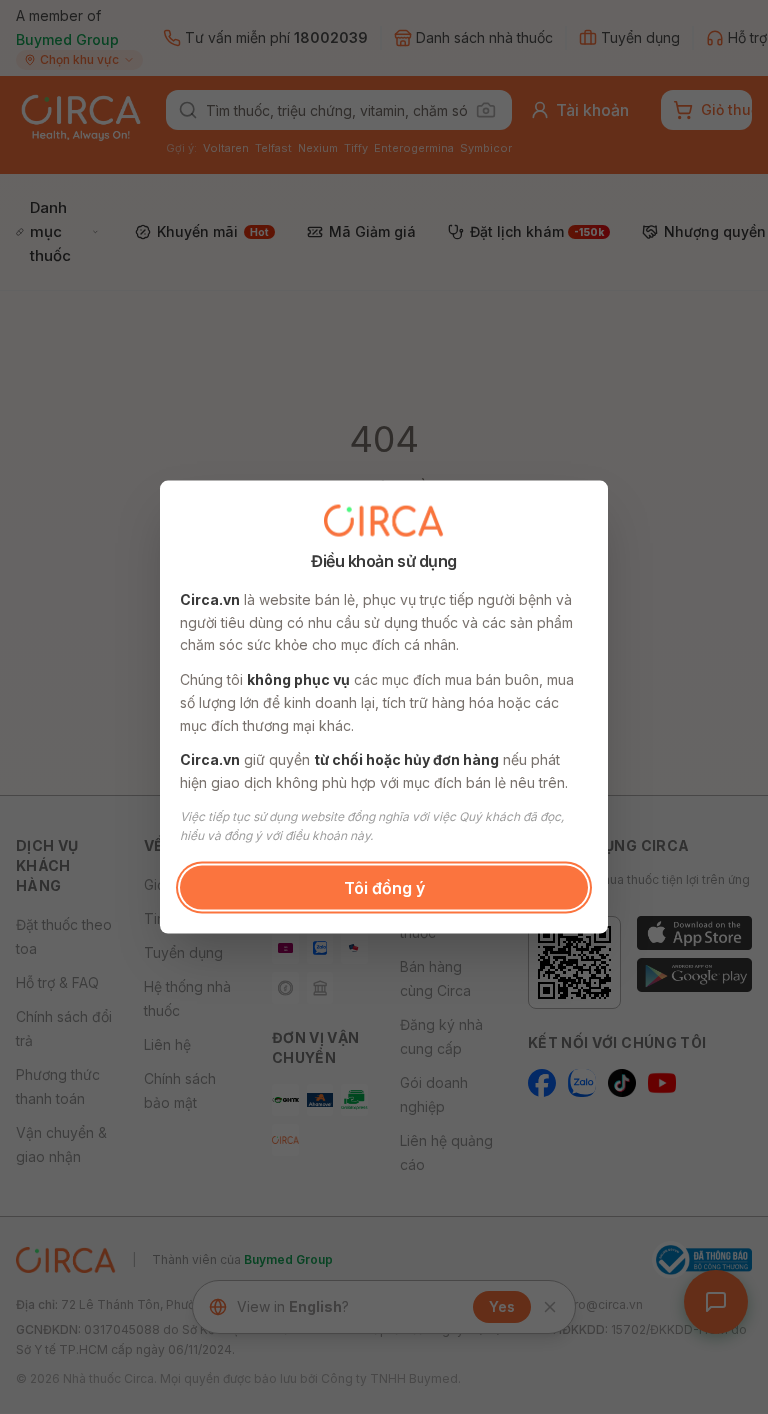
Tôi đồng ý (384, 887)
